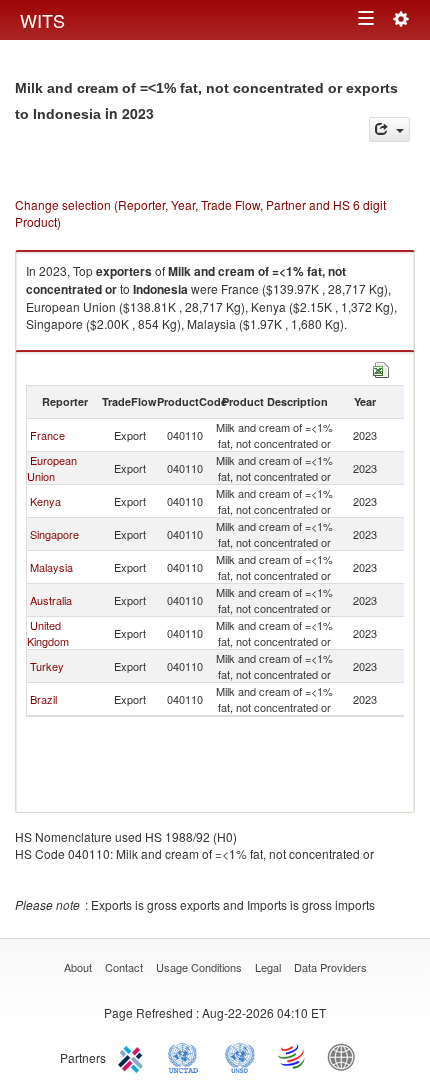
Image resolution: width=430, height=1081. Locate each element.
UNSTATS (240, 1056)
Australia (51, 600)
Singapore (54, 534)
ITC (134, 1056)
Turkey (47, 666)
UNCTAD (187, 1056)
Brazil (43, 699)
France (47, 435)
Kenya (45, 501)
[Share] (389, 129)
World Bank (346, 1056)
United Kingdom (48, 633)
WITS (42, 20)
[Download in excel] (381, 367)
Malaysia (51, 567)
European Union (52, 468)
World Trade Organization (293, 1056)
